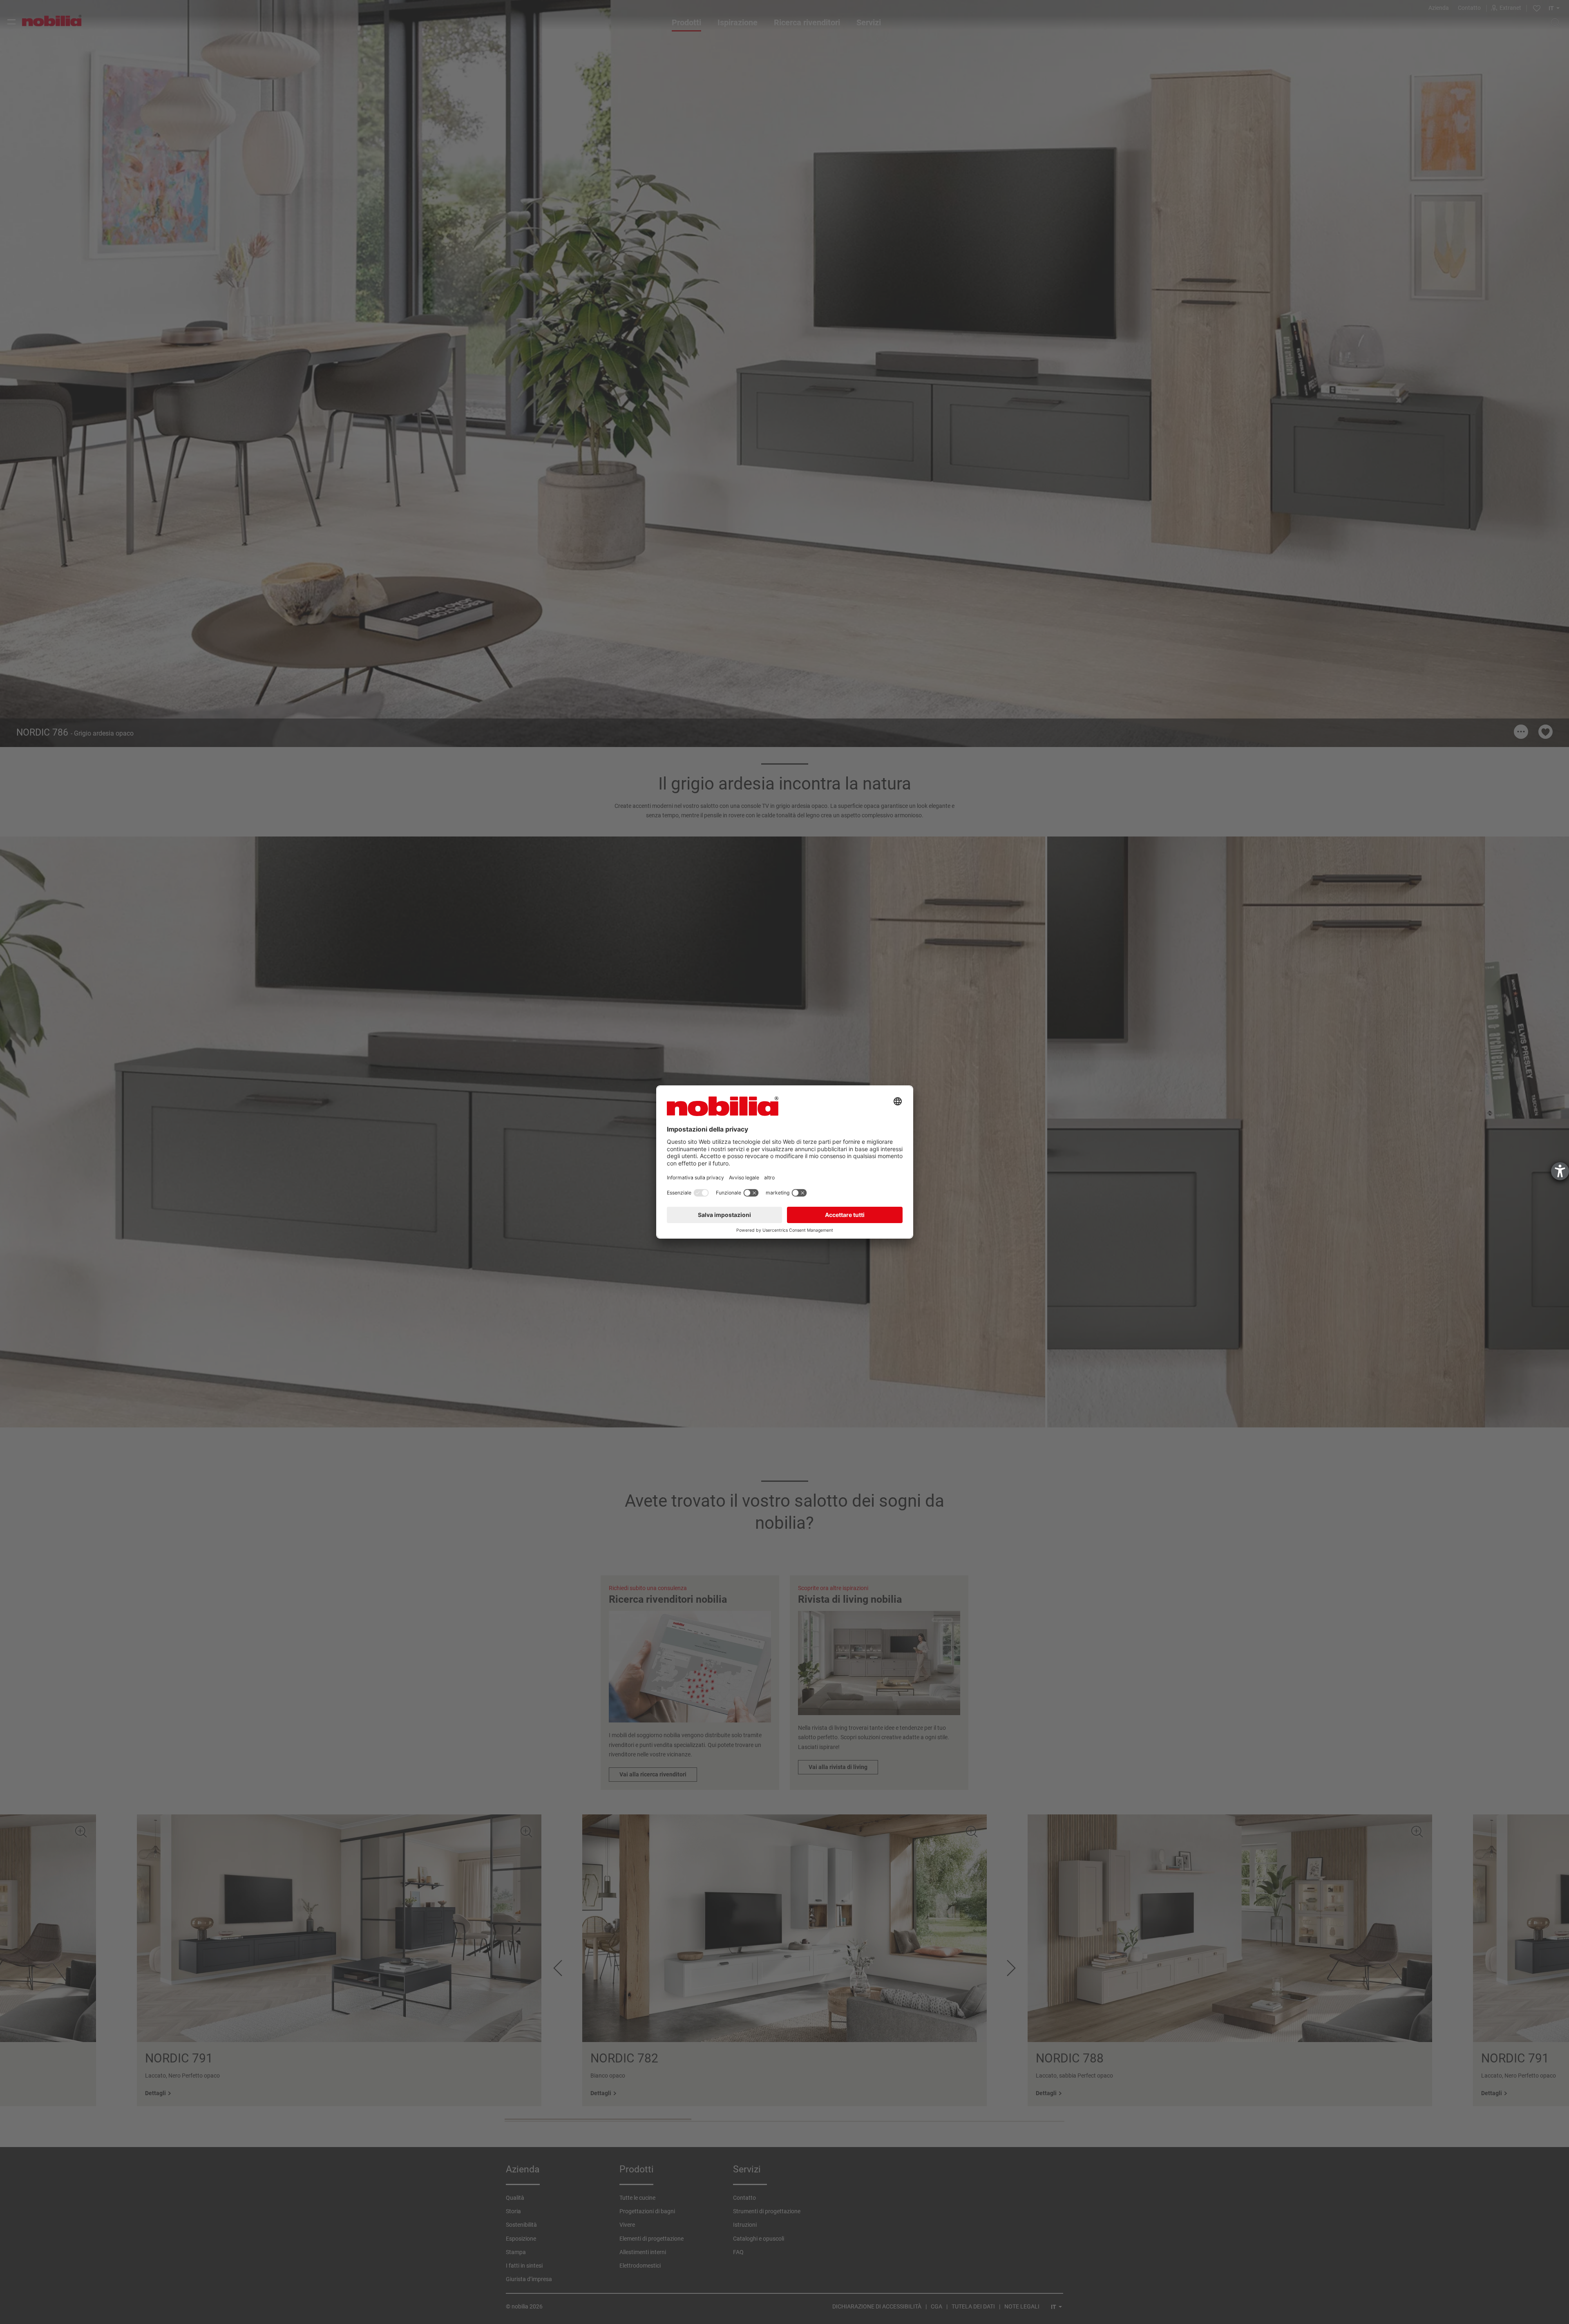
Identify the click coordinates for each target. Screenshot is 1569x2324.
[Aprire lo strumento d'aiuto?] (1560, 1171)
